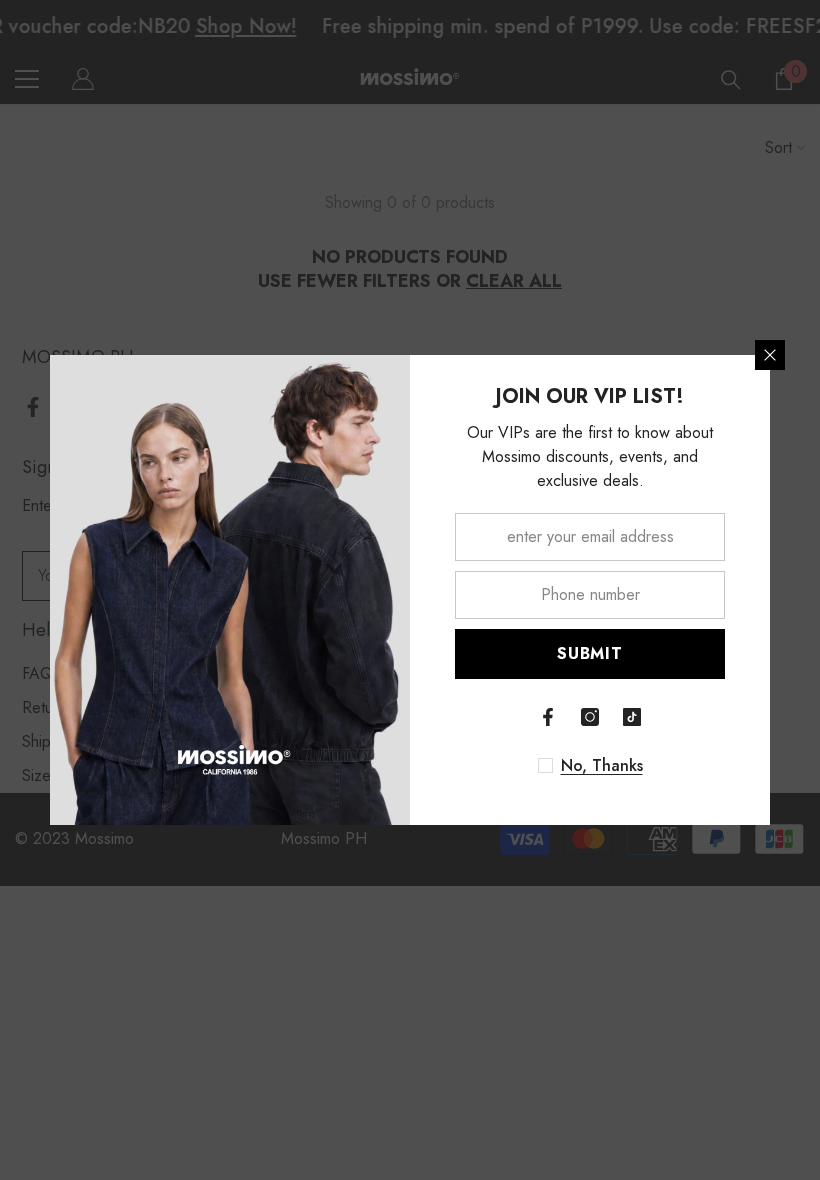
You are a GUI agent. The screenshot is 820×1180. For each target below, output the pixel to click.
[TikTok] (632, 717)
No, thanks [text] (602, 766)
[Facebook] (548, 717)
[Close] (770, 355)
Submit (590, 653)
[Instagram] (590, 717)
